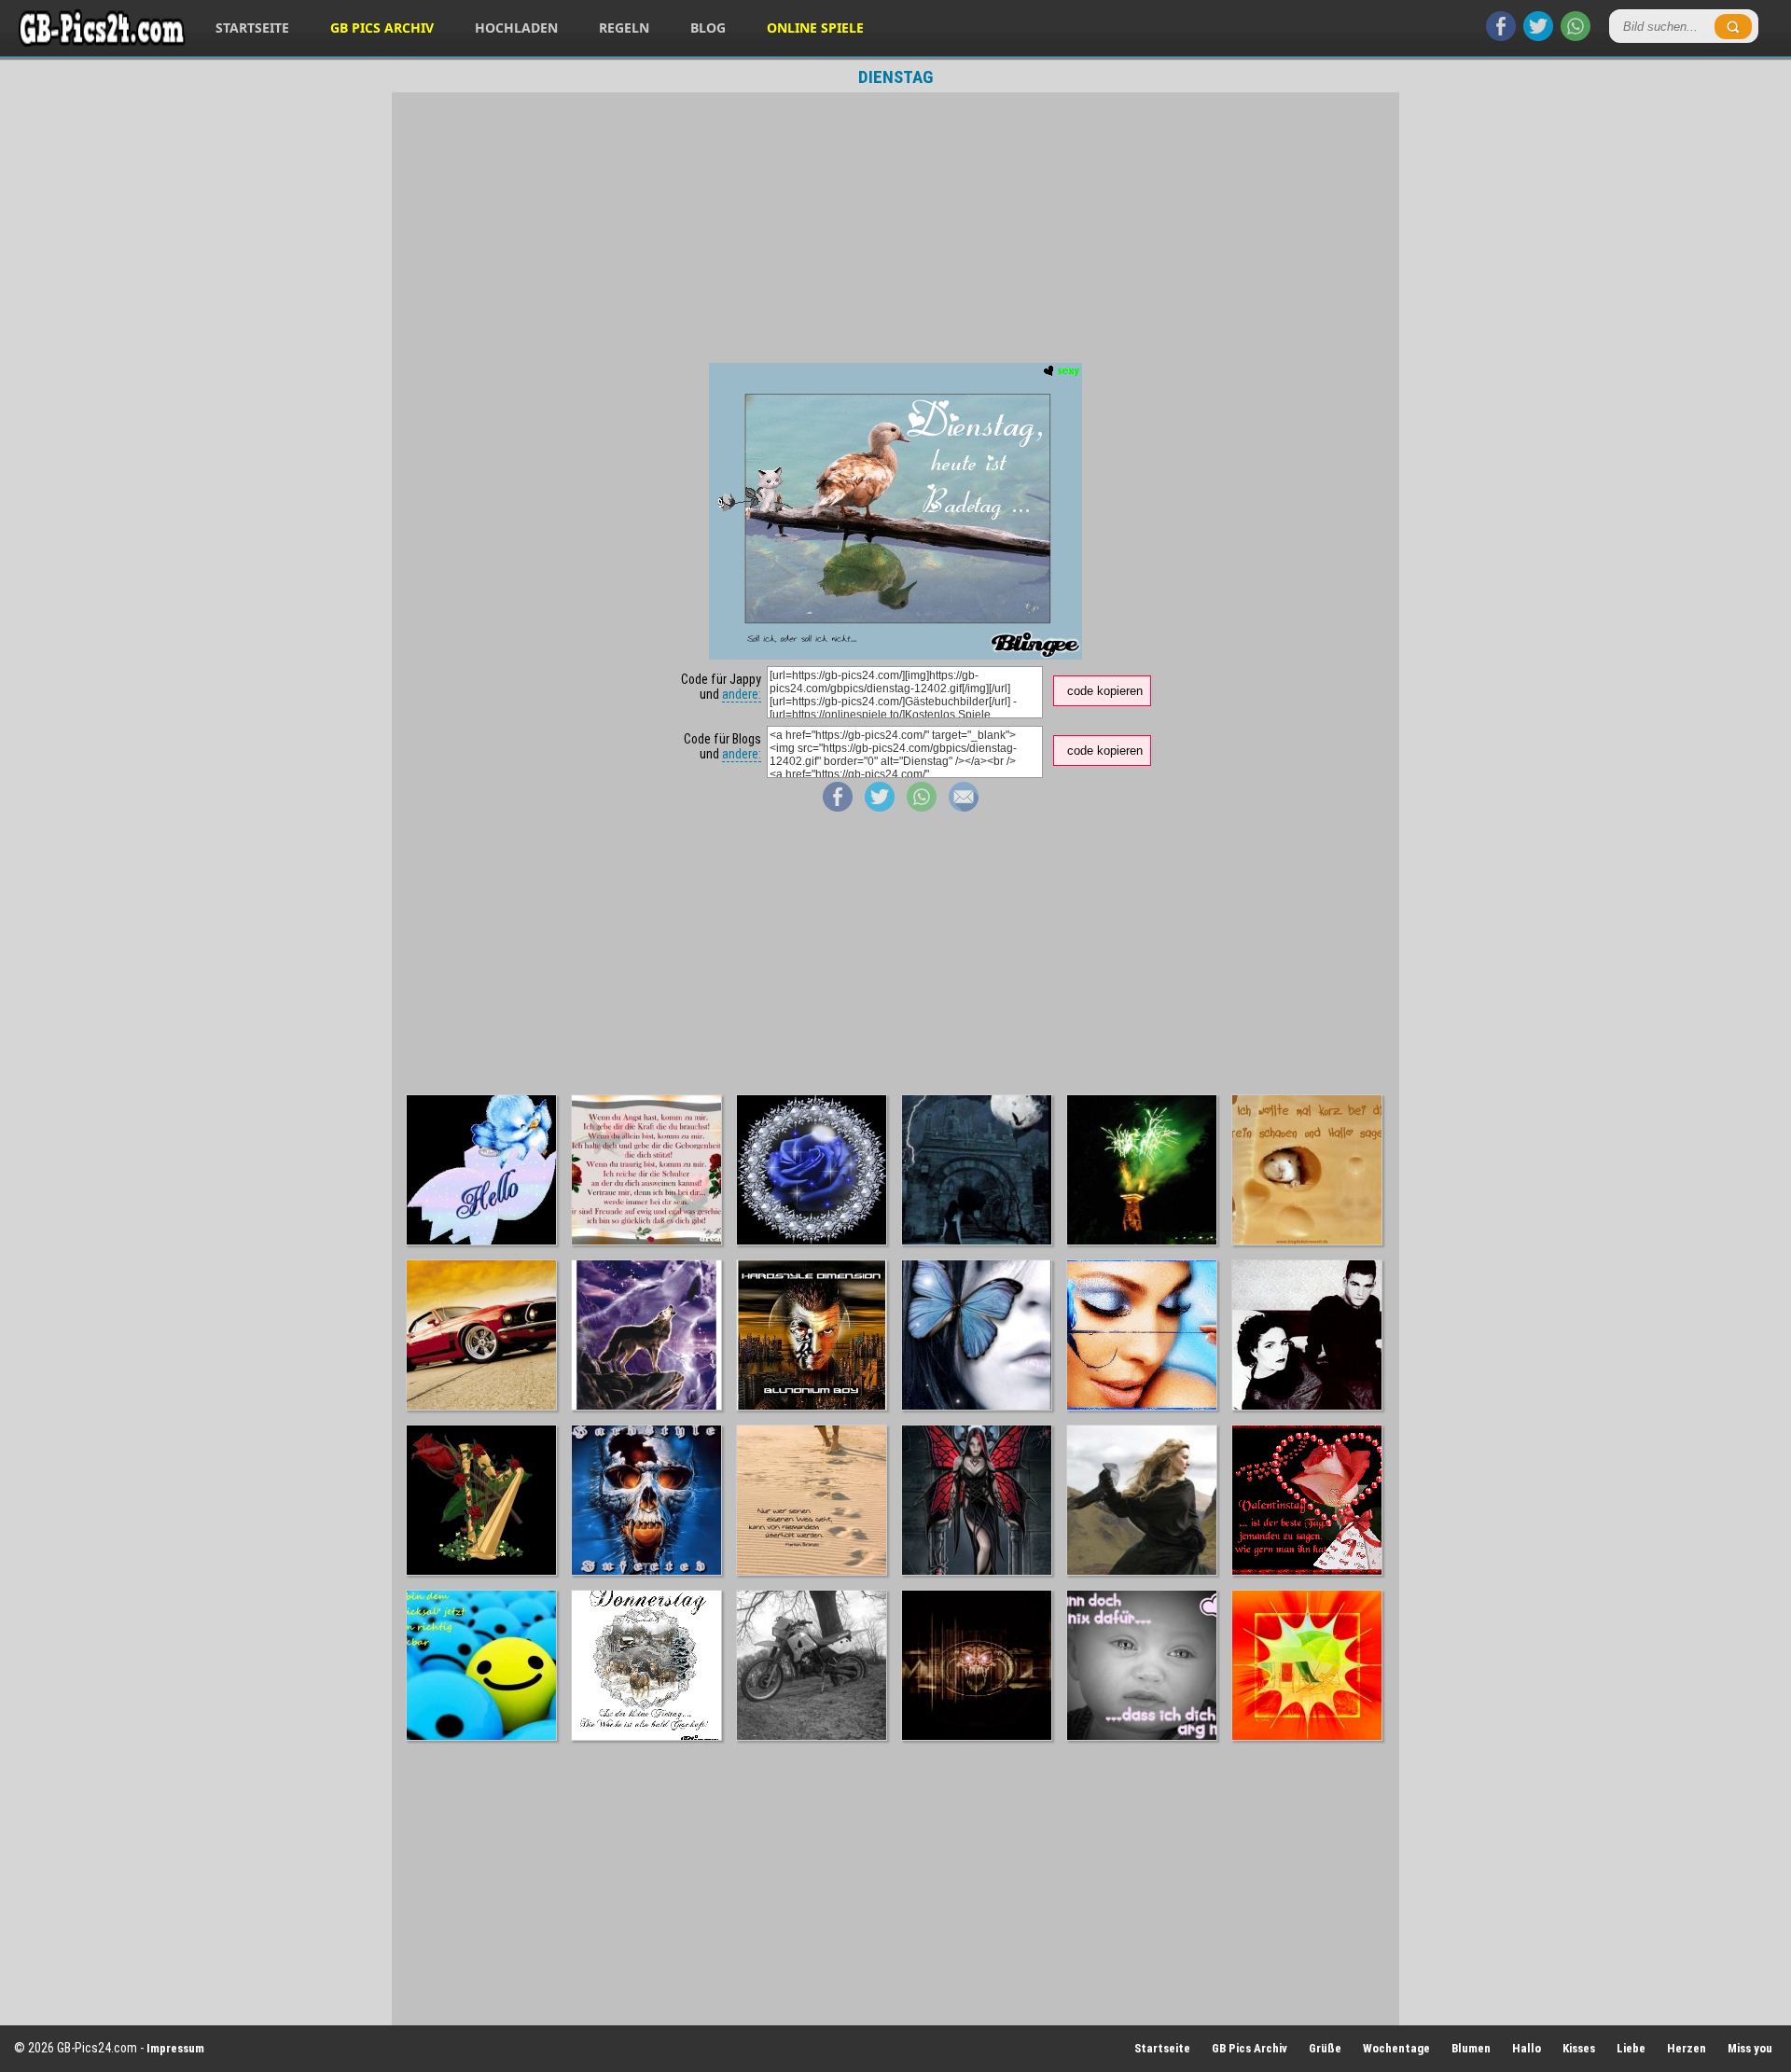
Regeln (624, 28)
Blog (708, 28)
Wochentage (1396, 2048)
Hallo (1527, 2048)
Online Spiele (815, 28)
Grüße (1325, 2048)
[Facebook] (1501, 36)
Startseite (252, 28)
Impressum (175, 2048)
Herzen (1687, 2048)
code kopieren (1105, 691)
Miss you (1750, 2048)
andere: (742, 694)
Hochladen (516, 28)
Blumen (1471, 2048)
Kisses (1579, 2048)
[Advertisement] (895, 228)
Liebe (1631, 2048)
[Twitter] (1538, 36)
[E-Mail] (964, 807)
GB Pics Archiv (382, 28)
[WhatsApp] (1576, 36)
